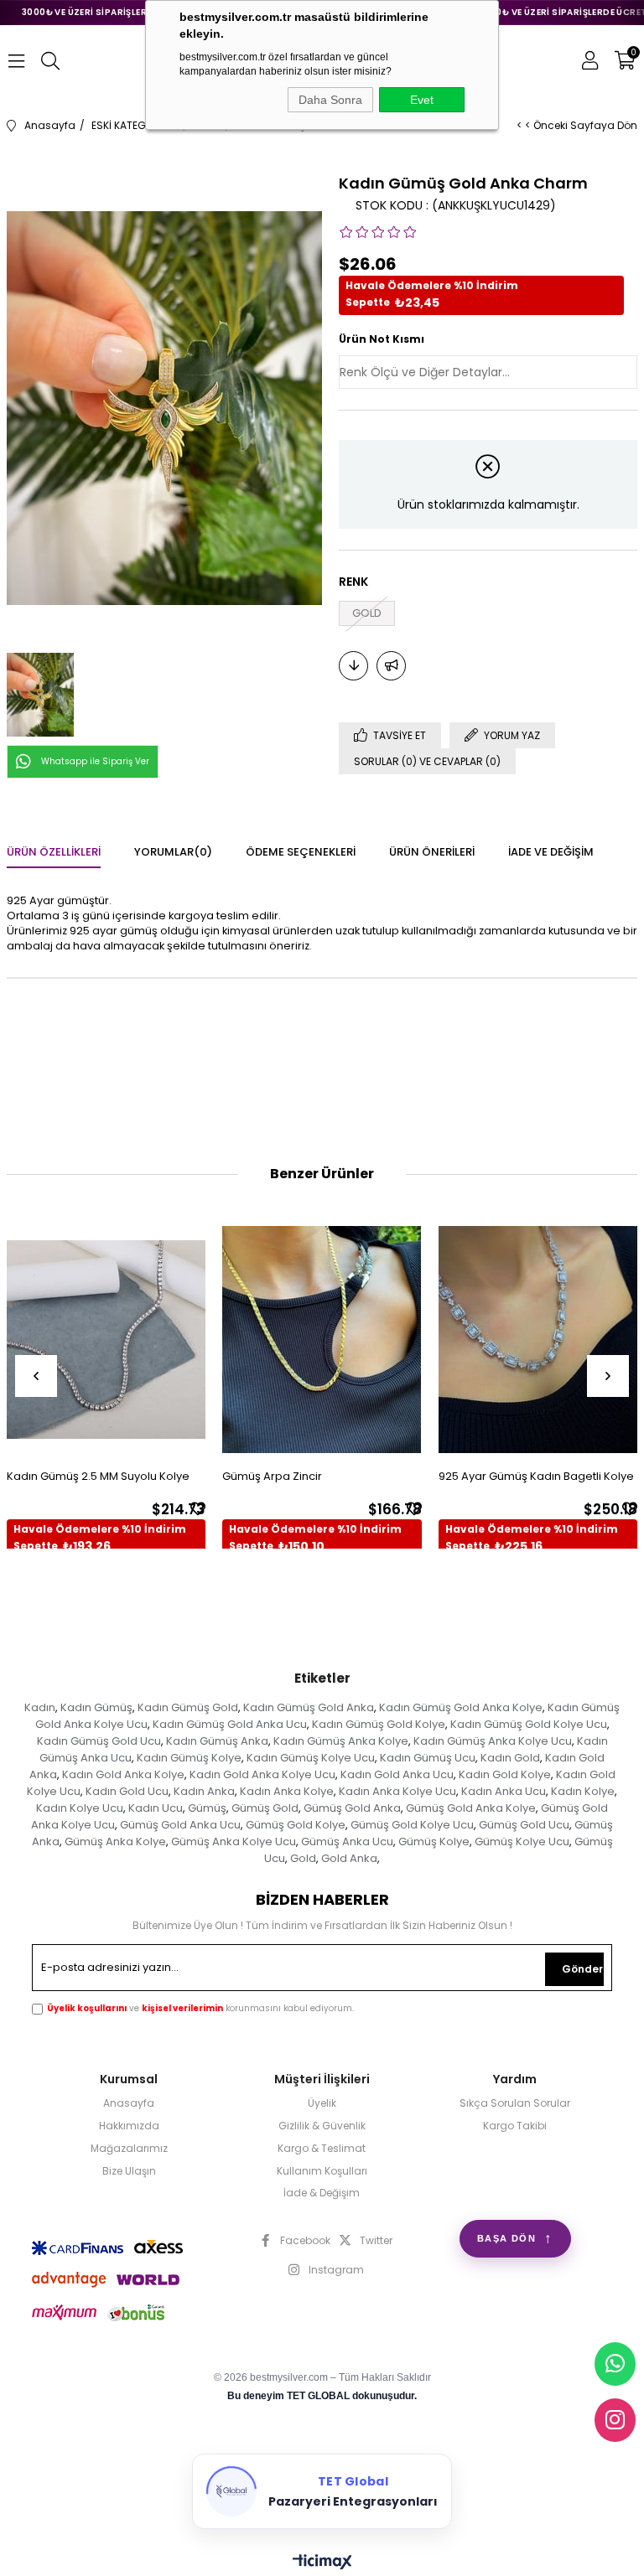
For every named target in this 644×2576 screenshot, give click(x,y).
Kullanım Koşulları (322, 2171)
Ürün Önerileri (432, 852)
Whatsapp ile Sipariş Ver (95, 761)
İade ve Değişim (551, 852)
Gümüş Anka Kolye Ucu (234, 1841)
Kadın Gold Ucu (127, 1791)
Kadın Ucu (156, 1808)
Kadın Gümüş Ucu (428, 1758)
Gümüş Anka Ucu (347, 1841)
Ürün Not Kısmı (382, 339)
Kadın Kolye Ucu (80, 1808)
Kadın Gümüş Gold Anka (309, 1707)
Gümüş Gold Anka (352, 1808)
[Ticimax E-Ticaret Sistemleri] (322, 2563)
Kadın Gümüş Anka (217, 1741)
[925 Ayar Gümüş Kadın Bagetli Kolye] (538, 1340)
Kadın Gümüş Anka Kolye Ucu (493, 1741)
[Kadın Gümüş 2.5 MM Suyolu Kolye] (106, 1340)
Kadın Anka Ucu (504, 1791)
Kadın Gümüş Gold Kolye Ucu (529, 1724)
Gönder (582, 1969)
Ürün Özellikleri (54, 852)
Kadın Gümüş (96, 1707)
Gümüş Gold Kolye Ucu (412, 1825)
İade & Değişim (322, 2193)
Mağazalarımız (129, 2149)
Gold (303, 1858)
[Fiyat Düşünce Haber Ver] (353, 666)
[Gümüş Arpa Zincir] (322, 1340)
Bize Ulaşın (129, 2171)
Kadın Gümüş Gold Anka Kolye (461, 1707)
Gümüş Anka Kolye (115, 1841)
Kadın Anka (204, 1791)
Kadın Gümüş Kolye (189, 1758)
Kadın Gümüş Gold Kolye (379, 1724)
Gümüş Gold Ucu (524, 1825)
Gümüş (207, 1808)
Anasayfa (129, 2103)
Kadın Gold (510, 1758)
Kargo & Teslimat (322, 2149)
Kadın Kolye (583, 1791)
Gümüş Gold (265, 1808)
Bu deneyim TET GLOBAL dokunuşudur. (322, 2396)
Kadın (40, 1707)
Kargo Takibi (515, 2126)
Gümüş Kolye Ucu (522, 1841)
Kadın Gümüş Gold (188, 1707)
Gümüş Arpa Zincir (272, 1476)
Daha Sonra (330, 100)
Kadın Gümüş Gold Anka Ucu (230, 1724)
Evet (422, 100)
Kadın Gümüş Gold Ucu (99, 1741)
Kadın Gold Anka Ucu (397, 1774)
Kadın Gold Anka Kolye (123, 1774)
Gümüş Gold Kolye (296, 1825)
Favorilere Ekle (198, 1508)
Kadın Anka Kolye (287, 1791)
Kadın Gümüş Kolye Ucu (311, 1758)
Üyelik (322, 2103)
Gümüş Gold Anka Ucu (180, 1825)
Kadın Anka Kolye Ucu (397, 1791)
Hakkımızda (129, 2126)
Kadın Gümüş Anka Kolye (341, 1741)
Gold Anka (349, 1858)
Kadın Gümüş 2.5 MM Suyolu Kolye (98, 1476)
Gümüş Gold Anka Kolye (471, 1808)
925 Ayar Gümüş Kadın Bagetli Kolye (536, 1476)
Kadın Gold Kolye (505, 1774)
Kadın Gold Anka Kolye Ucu (262, 1774)
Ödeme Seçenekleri (301, 852)
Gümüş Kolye (434, 1841)
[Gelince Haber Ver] (391, 666)
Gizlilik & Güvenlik (322, 2126)
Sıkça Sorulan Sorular (515, 2103)
